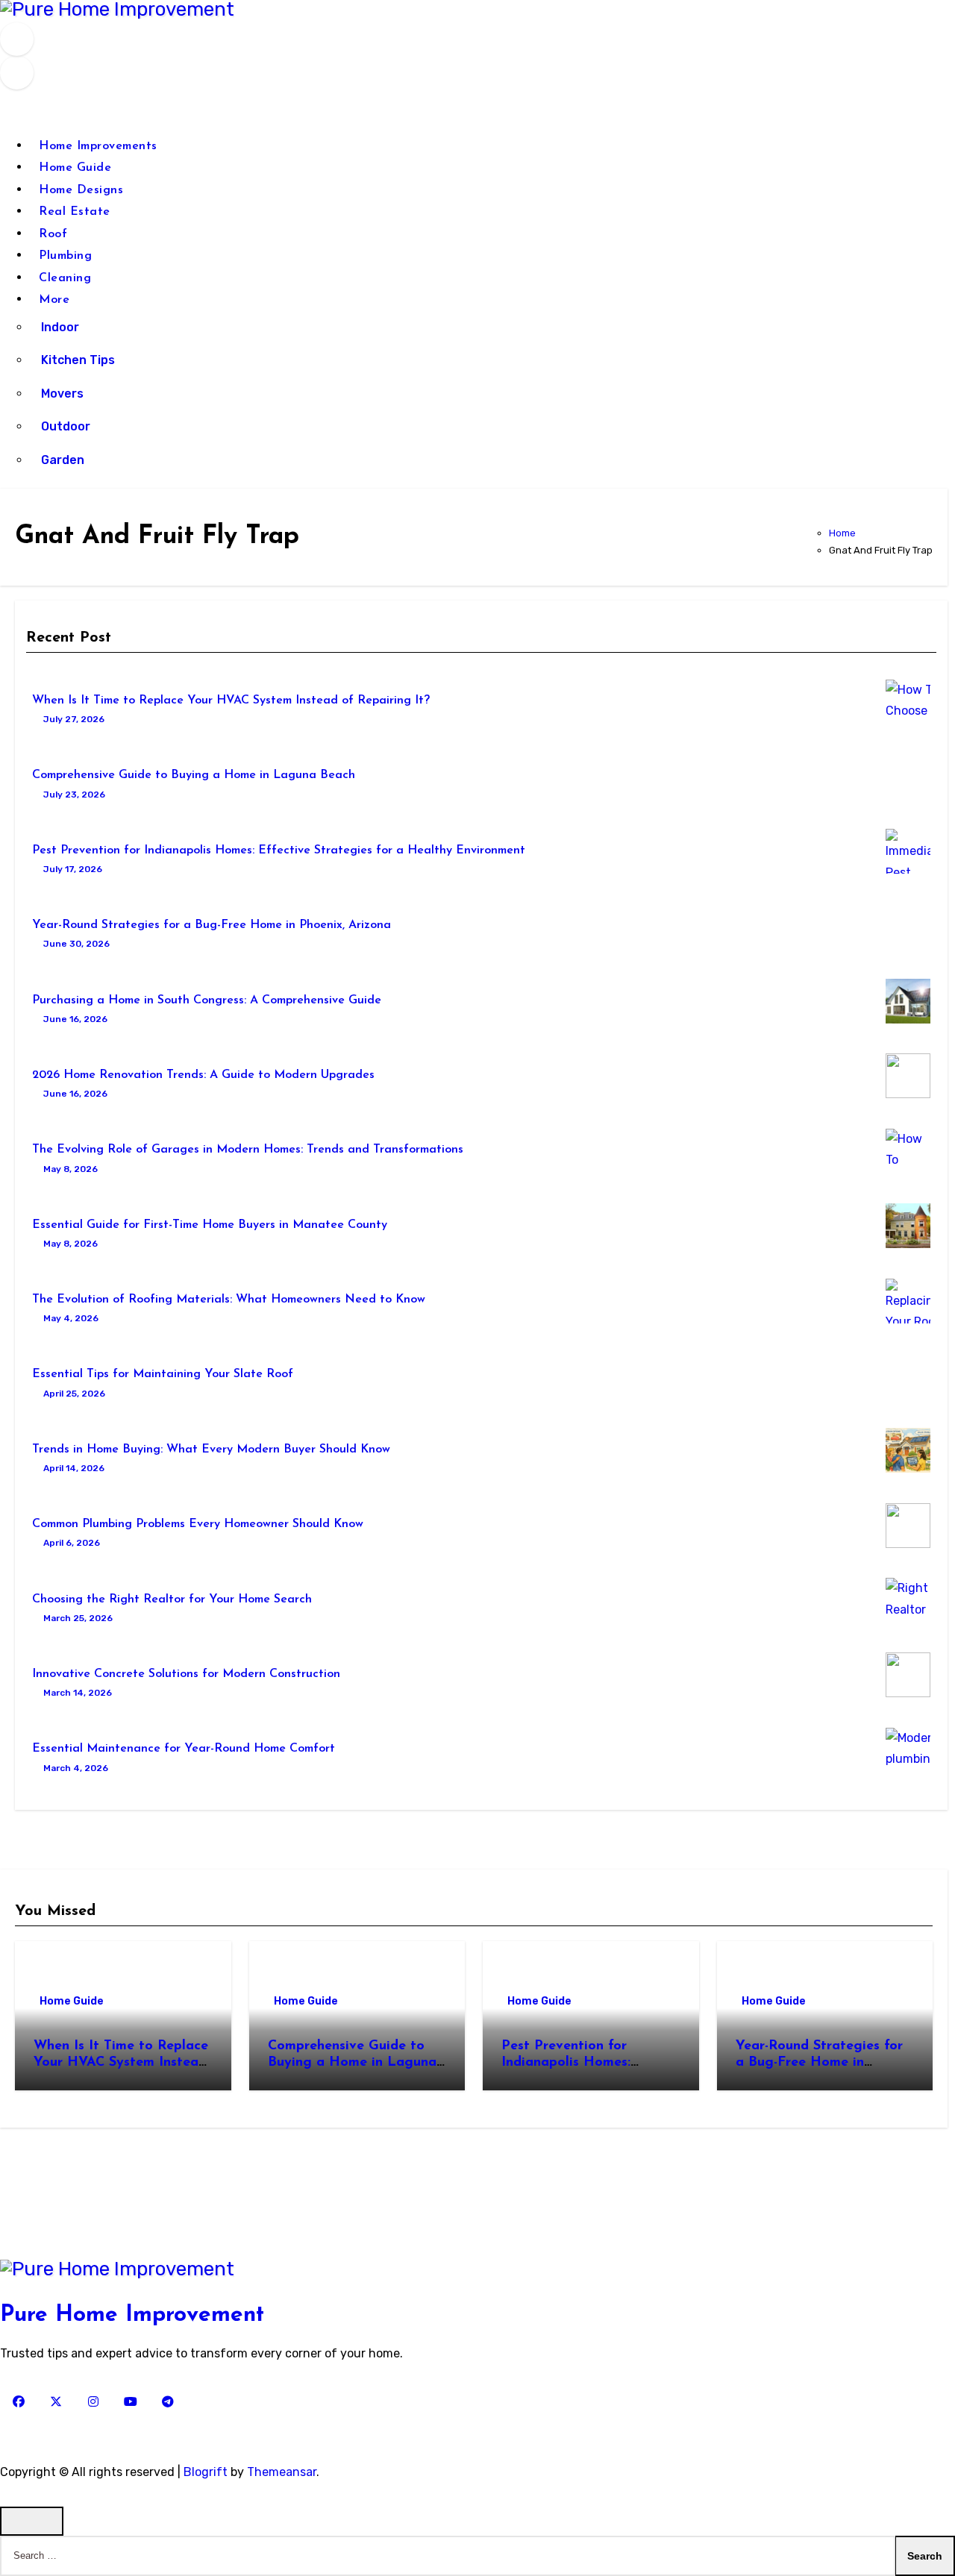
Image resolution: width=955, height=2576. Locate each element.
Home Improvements (98, 146)
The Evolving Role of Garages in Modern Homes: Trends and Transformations (248, 1150)
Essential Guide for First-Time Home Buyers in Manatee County (210, 1225)
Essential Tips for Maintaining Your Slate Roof (163, 1374)
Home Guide (75, 168)
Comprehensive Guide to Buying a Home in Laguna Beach (194, 775)
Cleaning (65, 278)
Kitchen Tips (78, 360)
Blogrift (206, 2472)
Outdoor (66, 426)
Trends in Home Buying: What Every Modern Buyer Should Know (211, 1450)
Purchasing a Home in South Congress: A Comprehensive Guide (207, 1000)
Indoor (60, 327)
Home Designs (81, 190)
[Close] (32, 2521)
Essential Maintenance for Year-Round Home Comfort (184, 1749)
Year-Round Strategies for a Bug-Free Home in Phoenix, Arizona (212, 925)
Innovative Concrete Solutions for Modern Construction (186, 1674)
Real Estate (75, 212)
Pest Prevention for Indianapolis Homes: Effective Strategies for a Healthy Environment (279, 850)
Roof (53, 234)
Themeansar (282, 2472)
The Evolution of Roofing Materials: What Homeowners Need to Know (229, 1300)
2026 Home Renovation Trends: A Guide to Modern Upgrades (203, 1075)
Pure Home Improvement (132, 2315)
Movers (62, 394)
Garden (63, 460)
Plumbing (65, 256)
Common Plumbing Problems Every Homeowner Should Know (198, 1524)
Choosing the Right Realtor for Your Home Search (172, 1599)
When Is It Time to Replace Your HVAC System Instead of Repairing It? (231, 701)
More (56, 300)
